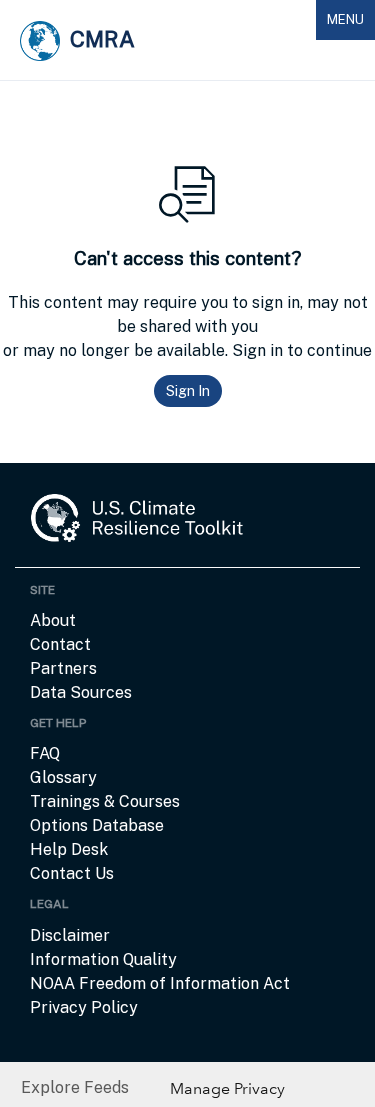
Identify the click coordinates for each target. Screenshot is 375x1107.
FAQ (45, 753)
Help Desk (69, 849)
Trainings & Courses (105, 801)
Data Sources (81, 692)
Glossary (63, 777)
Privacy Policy (84, 1007)
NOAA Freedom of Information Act (160, 983)
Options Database (97, 825)
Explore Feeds (75, 1087)
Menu (350, 25)
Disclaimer (70, 935)
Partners (63, 668)
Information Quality (103, 959)
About (53, 620)
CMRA (102, 39)
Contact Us (72, 873)
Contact (60, 644)
